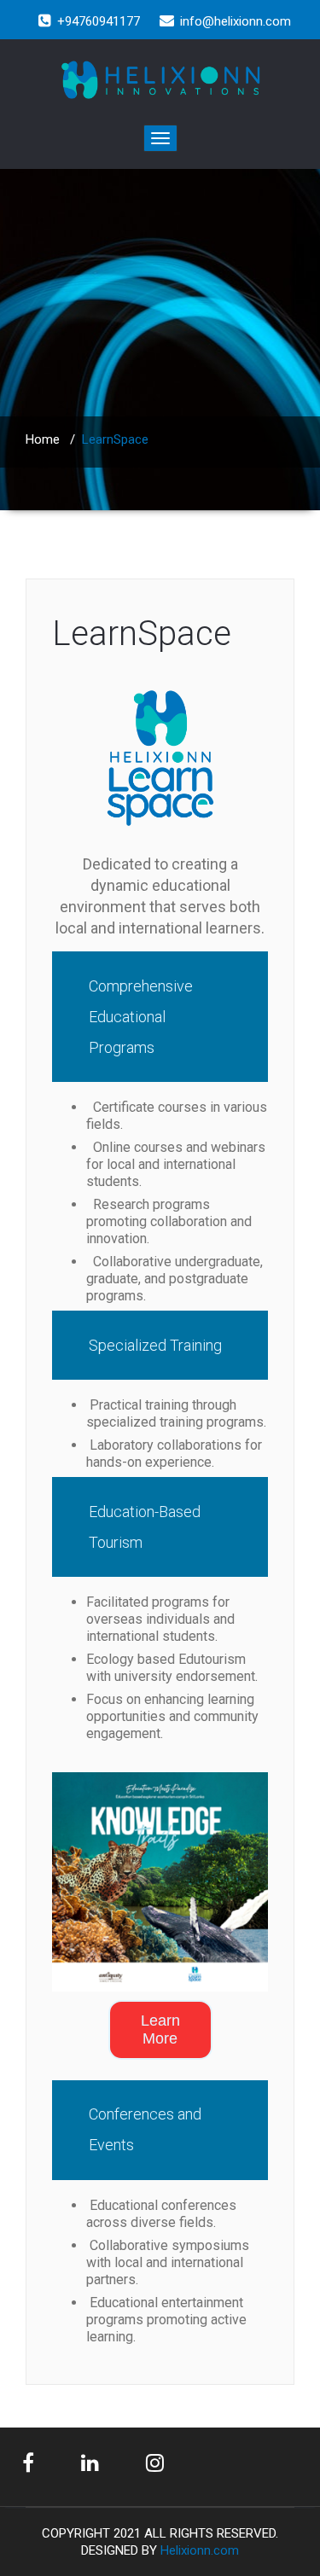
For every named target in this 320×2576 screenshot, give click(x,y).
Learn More (160, 2029)
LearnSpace (142, 634)
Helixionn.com (200, 2550)
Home (43, 439)
